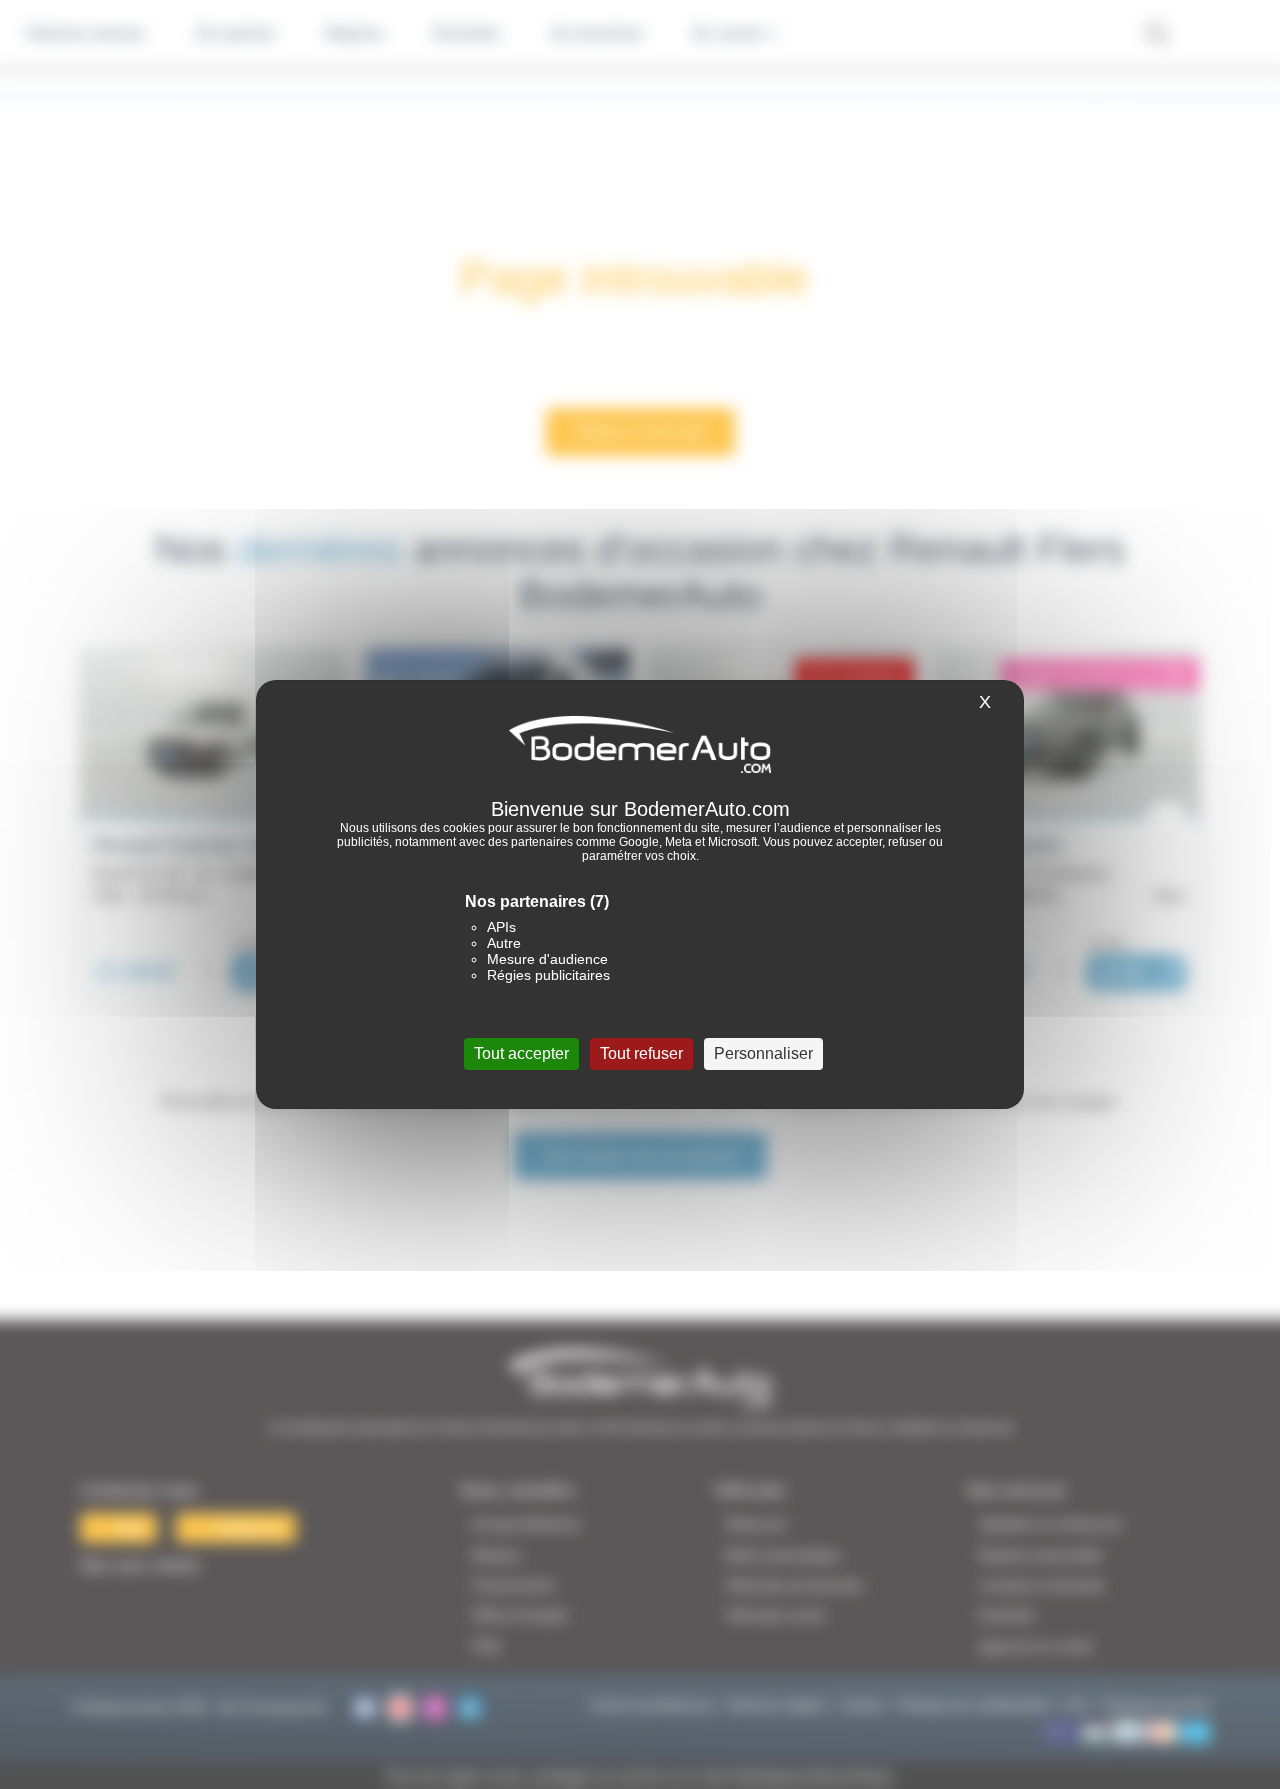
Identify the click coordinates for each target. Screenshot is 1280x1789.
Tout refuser (641, 1053)
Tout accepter (521, 1053)
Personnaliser (763, 1053)
